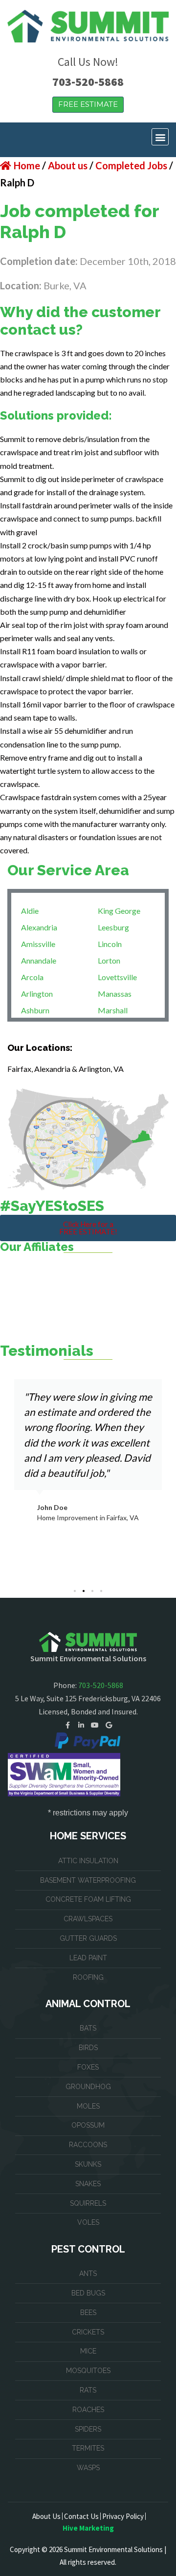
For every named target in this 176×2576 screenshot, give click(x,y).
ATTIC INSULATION (88, 1861)
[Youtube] (95, 1725)
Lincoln (110, 944)
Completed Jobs (131, 165)
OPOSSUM (88, 2125)
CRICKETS (88, 2332)
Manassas (115, 994)
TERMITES (88, 2448)
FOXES (88, 2067)
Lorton (109, 960)
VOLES (88, 2222)
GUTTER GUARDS (88, 1938)
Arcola (32, 977)
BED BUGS (88, 2293)
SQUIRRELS (88, 2203)
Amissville (38, 944)
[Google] (109, 1725)
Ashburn (35, 1010)
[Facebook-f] (67, 1725)
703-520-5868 (88, 82)
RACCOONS (88, 2145)
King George (119, 911)
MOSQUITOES (88, 2371)
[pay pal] (88, 1741)
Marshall (113, 1010)
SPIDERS (88, 2429)
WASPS (88, 2468)
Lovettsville (117, 977)
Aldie (30, 911)
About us (68, 165)
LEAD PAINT (88, 1958)
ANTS (88, 2274)
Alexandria (39, 927)
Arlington (37, 994)
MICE (88, 2351)
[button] (160, 137)
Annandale (39, 960)
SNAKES (88, 2184)
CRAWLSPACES (88, 1919)
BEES (88, 2313)
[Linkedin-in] (81, 1725)
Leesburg (113, 927)
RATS (88, 2390)
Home (27, 165)
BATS (88, 2028)
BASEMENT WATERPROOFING (88, 1880)
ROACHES (88, 2410)
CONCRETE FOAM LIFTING (88, 1899)
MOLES (88, 2106)
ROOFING (88, 1977)
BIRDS (88, 2048)
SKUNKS (88, 2164)
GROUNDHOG (88, 2087)
